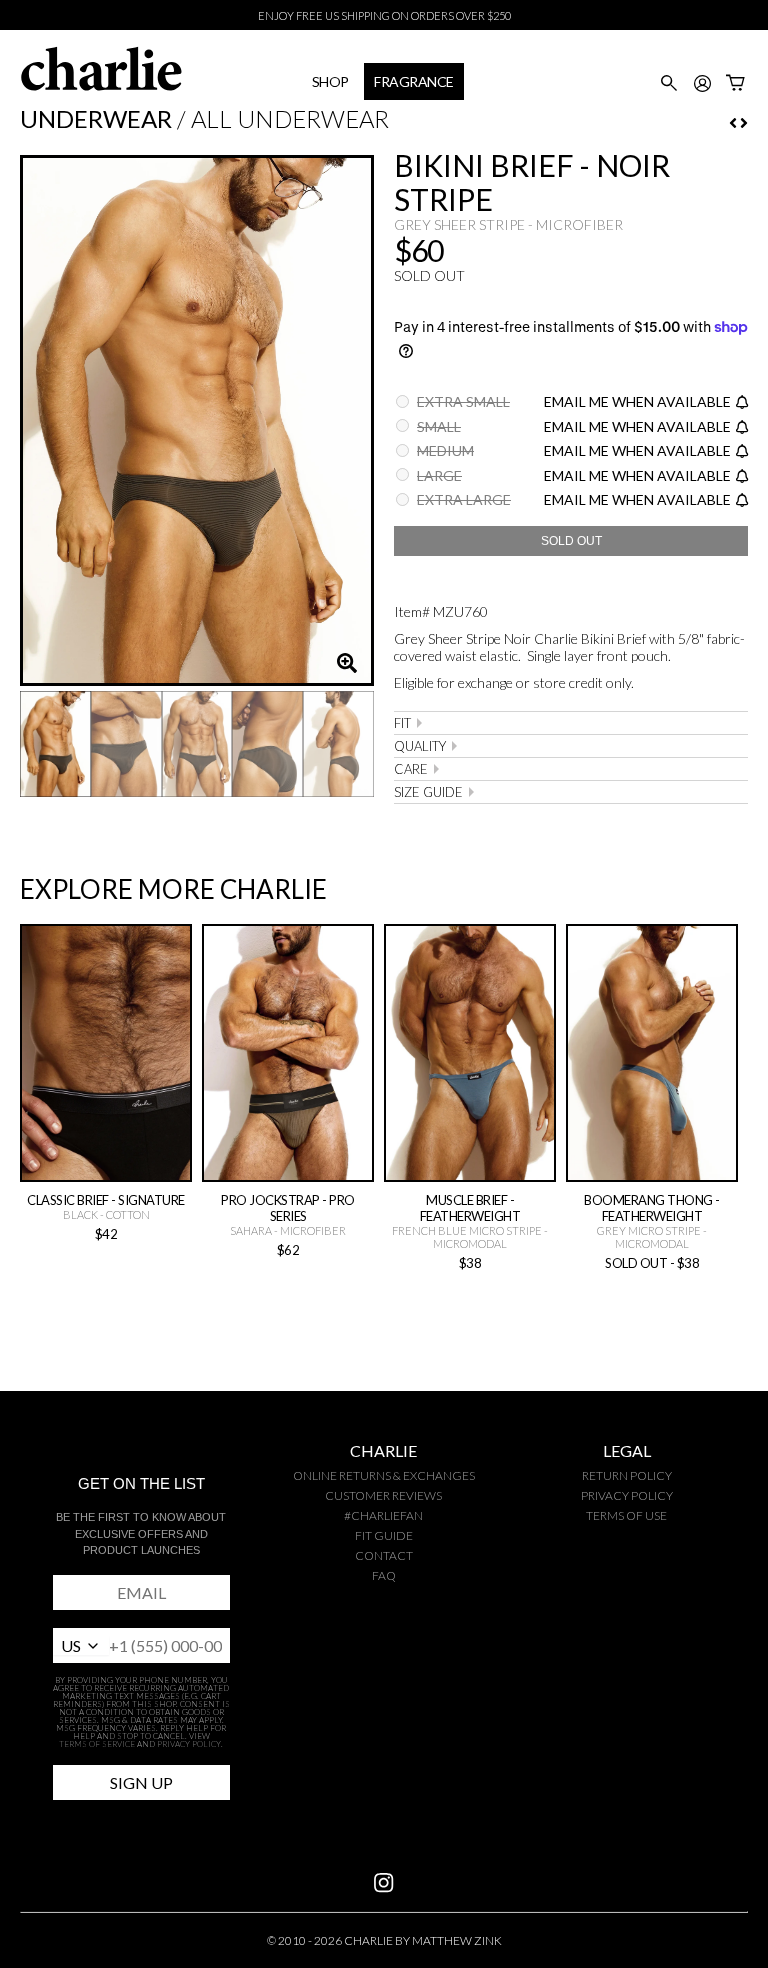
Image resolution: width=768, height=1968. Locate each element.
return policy (627, 1475)
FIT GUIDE (384, 1535)
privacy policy (627, 1495)
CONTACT (384, 1555)
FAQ (384, 1575)
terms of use (626, 1515)
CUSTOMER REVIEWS (383, 1495)
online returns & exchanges (384, 1475)
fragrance (414, 81)
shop (330, 81)
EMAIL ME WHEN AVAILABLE (637, 401)
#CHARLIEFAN (383, 1515)
